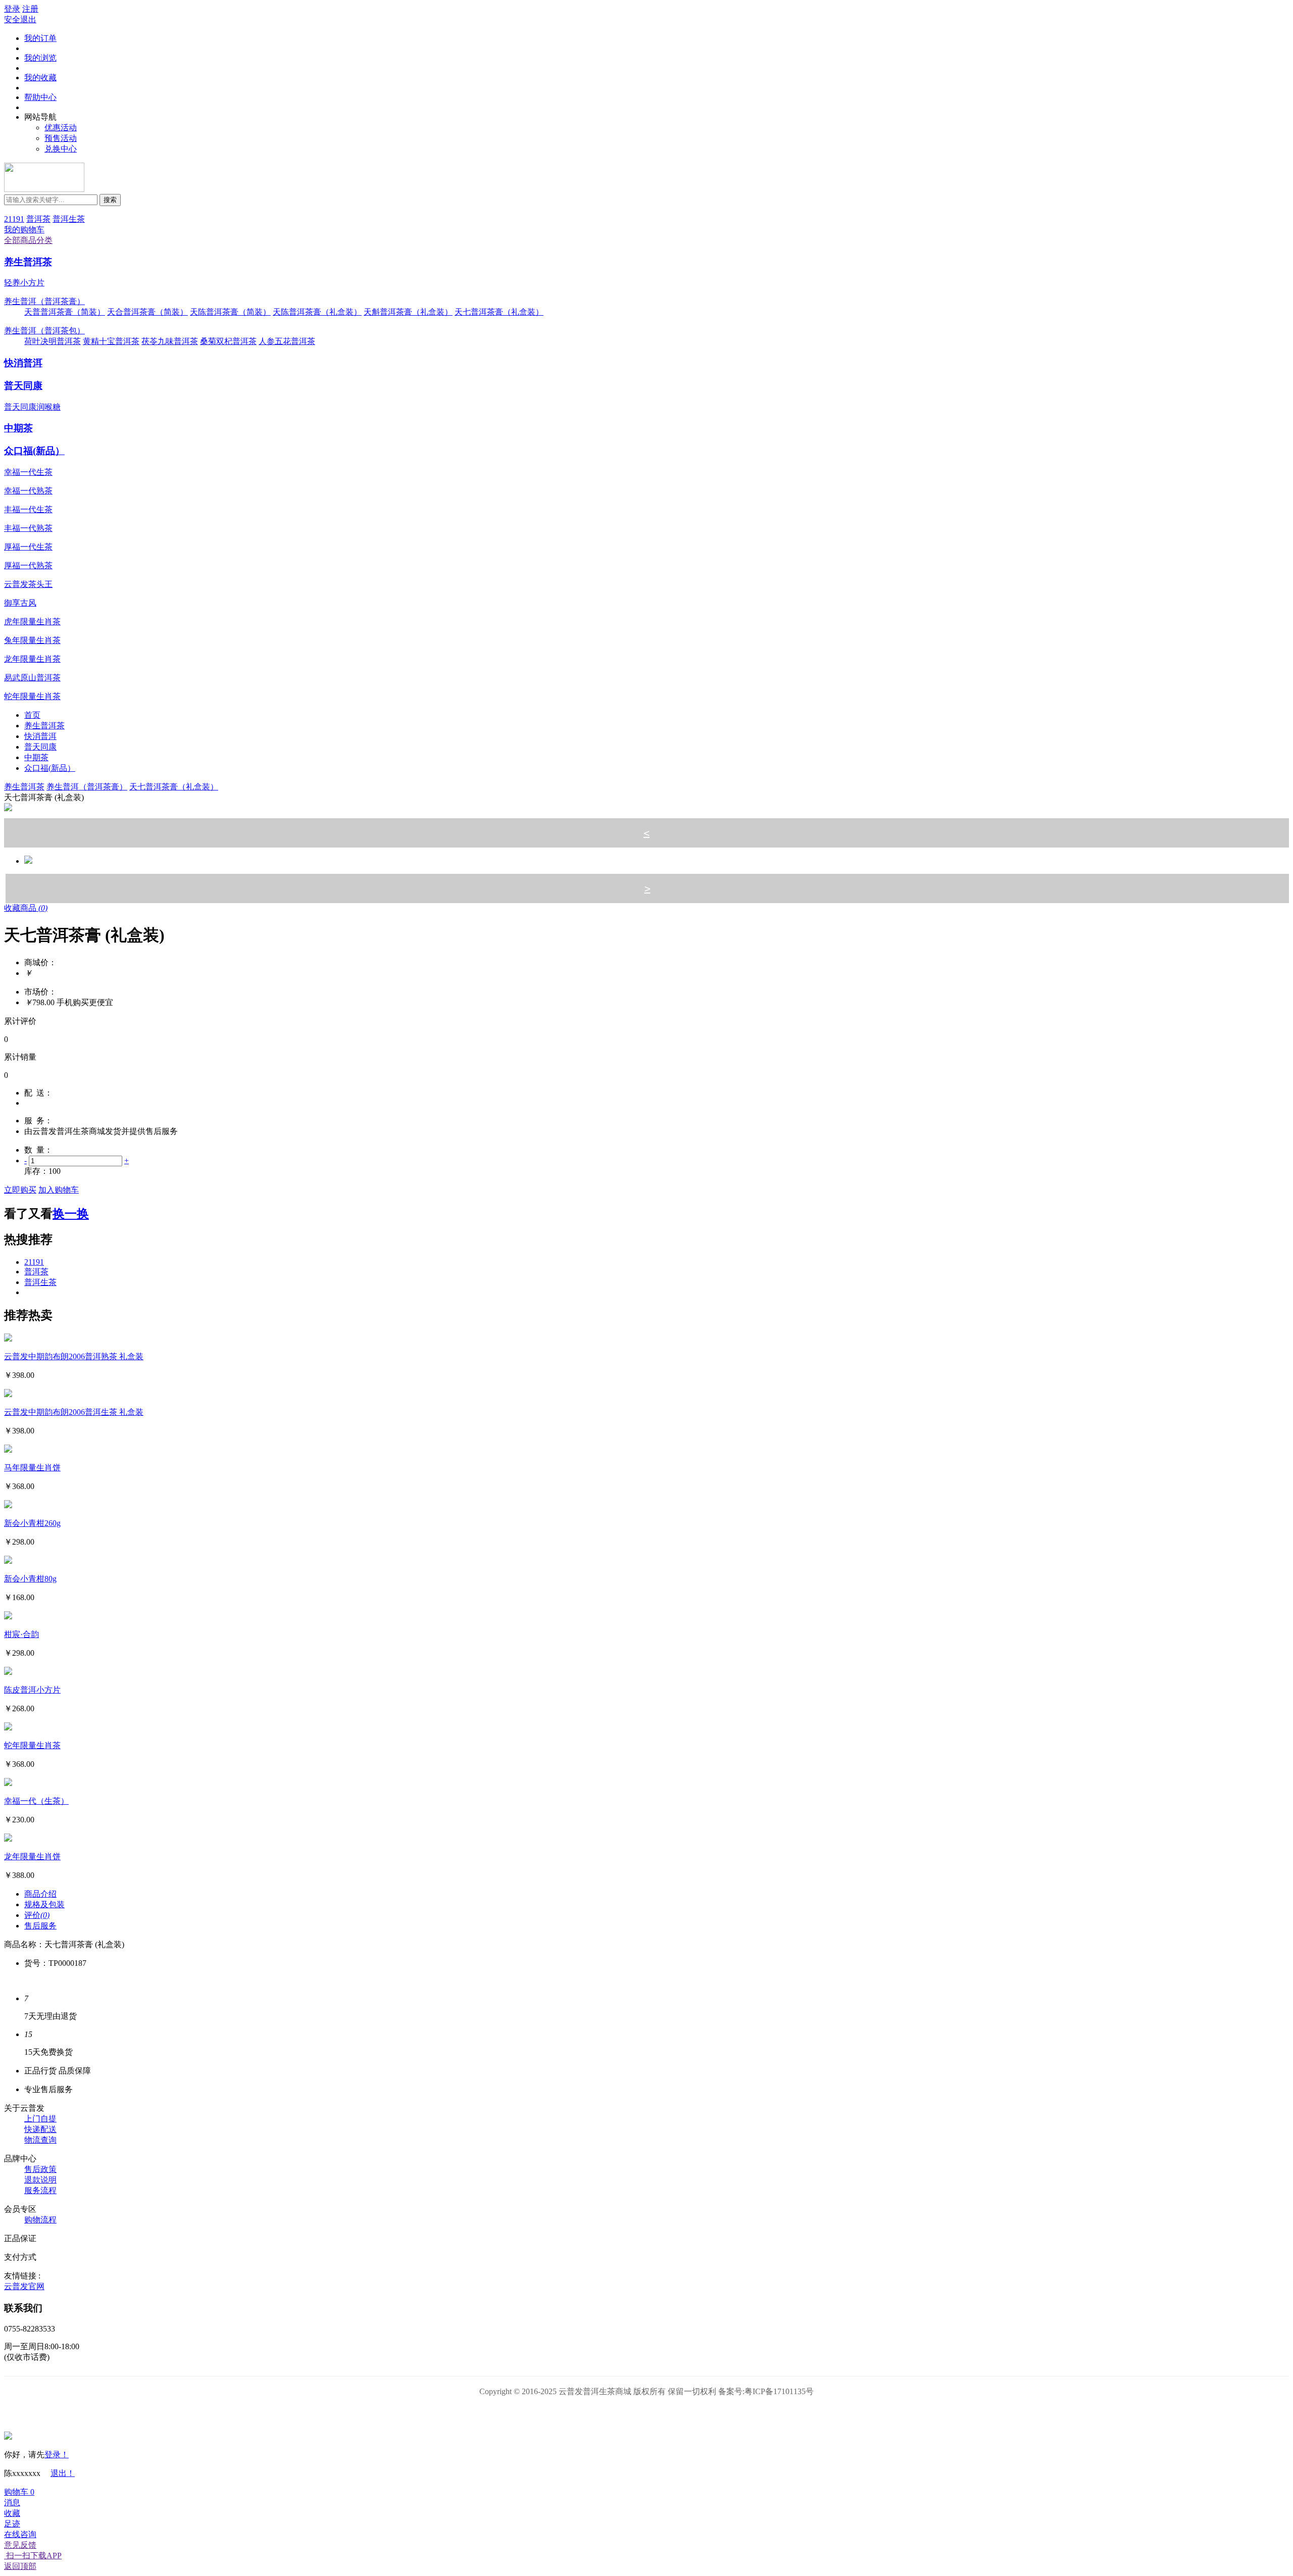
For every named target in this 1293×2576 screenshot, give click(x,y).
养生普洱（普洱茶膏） (44, 301)
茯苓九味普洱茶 (170, 341)
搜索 (110, 200)
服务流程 (40, 2190)
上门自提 (40, 2119)
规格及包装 (44, 1904)
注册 (30, 9)
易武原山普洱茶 (32, 678)
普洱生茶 (69, 219)
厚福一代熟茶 (28, 565)
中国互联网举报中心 (761, 2413)
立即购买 (20, 1190)
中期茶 (18, 428)
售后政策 (40, 2169)
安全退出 (20, 19)
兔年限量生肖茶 (32, 640)
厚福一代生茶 (28, 547)
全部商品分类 (28, 240)
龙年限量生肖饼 (32, 1856)
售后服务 (40, 1926)
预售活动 (61, 138)
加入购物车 (59, 1190)
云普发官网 (24, 2286)
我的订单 (40, 38)
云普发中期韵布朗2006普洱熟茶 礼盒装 (74, 1356)
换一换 (71, 1214)
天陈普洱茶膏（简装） (230, 312)
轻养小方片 (24, 283)
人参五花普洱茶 (287, 341)
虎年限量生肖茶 (32, 622)
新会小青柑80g (30, 1579)
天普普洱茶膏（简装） (65, 312)
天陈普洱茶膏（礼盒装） (317, 312)
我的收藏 (40, 78)
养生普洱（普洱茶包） (44, 331)
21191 (14, 219)
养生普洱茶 (28, 262)
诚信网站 (704, 2413)
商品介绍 (40, 1894)
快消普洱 (23, 363)
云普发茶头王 (28, 584)
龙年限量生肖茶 (32, 659)
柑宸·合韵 (21, 1634)
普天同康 (23, 386)
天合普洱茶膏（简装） (147, 312)
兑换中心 (61, 149)
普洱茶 (38, 219)
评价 (37, 1915)
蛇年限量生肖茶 (32, 696)
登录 (12, 9)
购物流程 (40, 2220)
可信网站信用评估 (590, 2413)
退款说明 (40, 2180)
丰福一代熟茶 (28, 528)
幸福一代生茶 (28, 472)
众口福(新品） (34, 451)
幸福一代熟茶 (28, 491)
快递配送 (40, 2129)
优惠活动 (61, 128)
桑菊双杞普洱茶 (228, 341)
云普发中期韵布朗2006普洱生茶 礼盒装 (74, 1412)
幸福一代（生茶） (36, 1801)
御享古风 (20, 603)
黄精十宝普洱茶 (111, 341)
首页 (32, 715)
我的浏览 (40, 58)
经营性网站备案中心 (533, 2413)
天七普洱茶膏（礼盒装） (499, 312)
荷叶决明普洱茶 (53, 341)
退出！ (63, 2473)
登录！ (57, 2455)
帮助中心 (40, 97)
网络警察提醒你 (647, 2413)
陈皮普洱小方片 (32, 1690)
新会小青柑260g (32, 1523)
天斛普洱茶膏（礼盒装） (408, 312)
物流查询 (40, 2140)
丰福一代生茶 (28, 509)
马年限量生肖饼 (32, 1468)
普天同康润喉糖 (32, 407)
